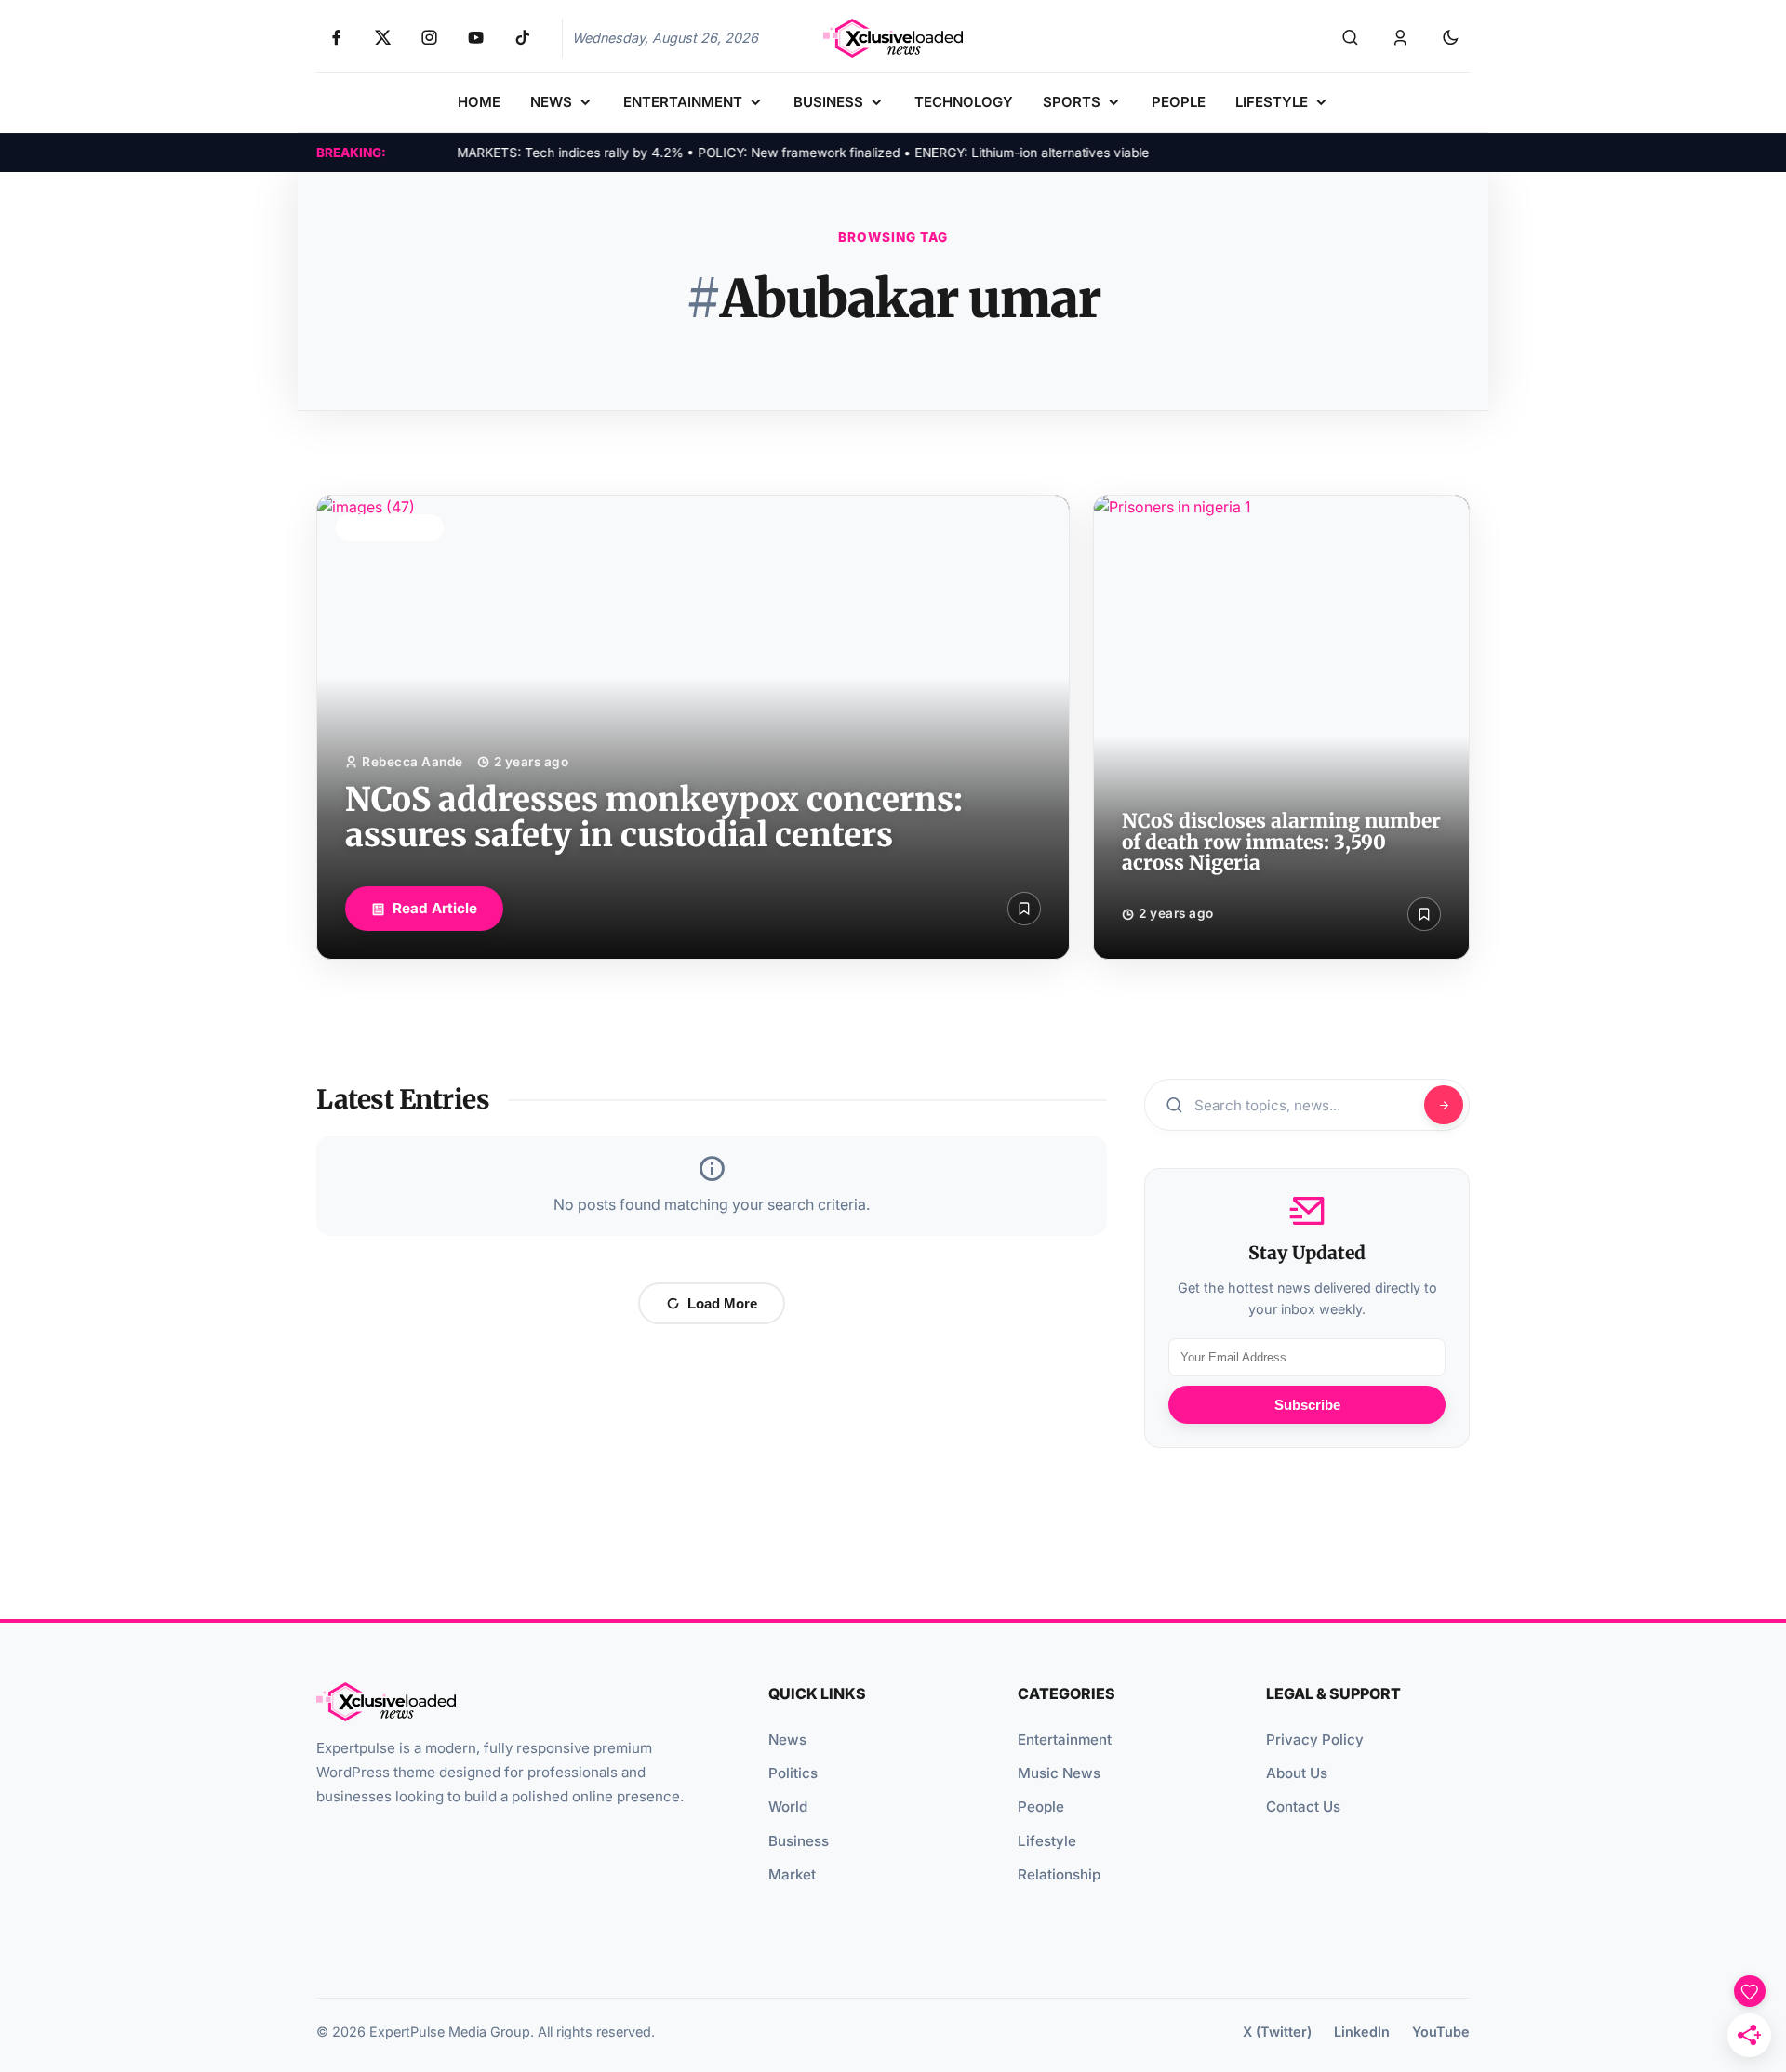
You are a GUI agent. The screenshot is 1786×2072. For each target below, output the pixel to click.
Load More (722, 1303)
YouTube (1441, 2032)
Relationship (1059, 1874)
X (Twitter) (1277, 2032)
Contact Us (1303, 1806)
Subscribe (1307, 1405)
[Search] (1350, 38)
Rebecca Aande (413, 762)
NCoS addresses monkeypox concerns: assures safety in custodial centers (654, 817)
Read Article (435, 908)
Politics (793, 1773)
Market (792, 1874)
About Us (1297, 1773)
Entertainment (1065, 1740)
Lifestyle (1047, 1841)
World (788, 1806)
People (1041, 1806)
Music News (1059, 1773)
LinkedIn (1362, 2032)
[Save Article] (1024, 909)
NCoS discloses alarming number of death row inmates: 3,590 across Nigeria (1281, 843)
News (787, 1740)
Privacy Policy (1315, 1740)
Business (799, 1841)
